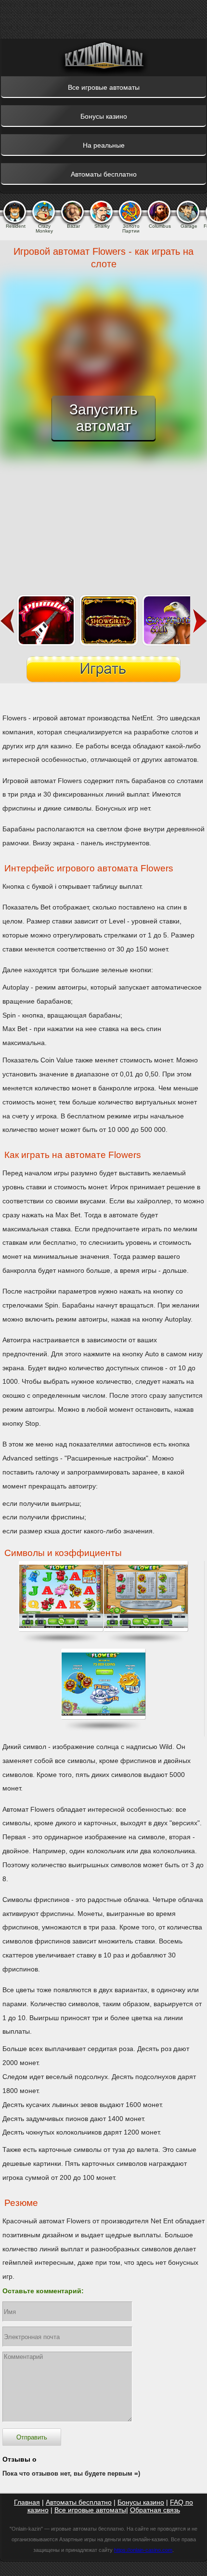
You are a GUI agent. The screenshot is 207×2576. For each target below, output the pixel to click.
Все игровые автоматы (90, 2510)
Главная (27, 2502)
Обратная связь (155, 2510)
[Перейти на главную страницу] (103, 57)
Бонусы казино (141, 2502)
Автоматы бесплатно (79, 2502)
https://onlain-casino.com (143, 2550)
